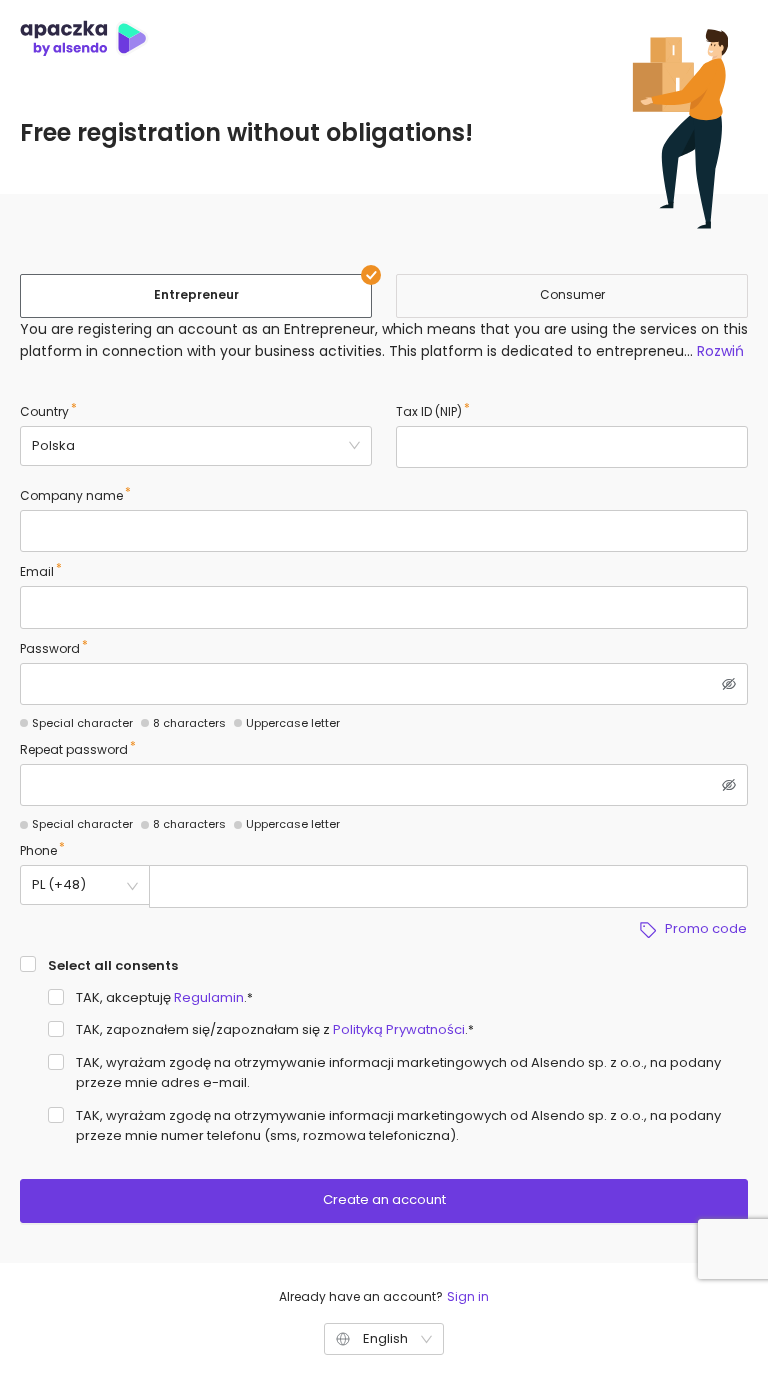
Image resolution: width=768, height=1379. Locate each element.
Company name (71, 495)
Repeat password (74, 749)
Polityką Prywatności (399, 1029)
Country (44, 411)
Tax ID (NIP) (429, 411)
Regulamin (209, 997)
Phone (38, 850)
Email (37, 571)
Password (50, 648)
